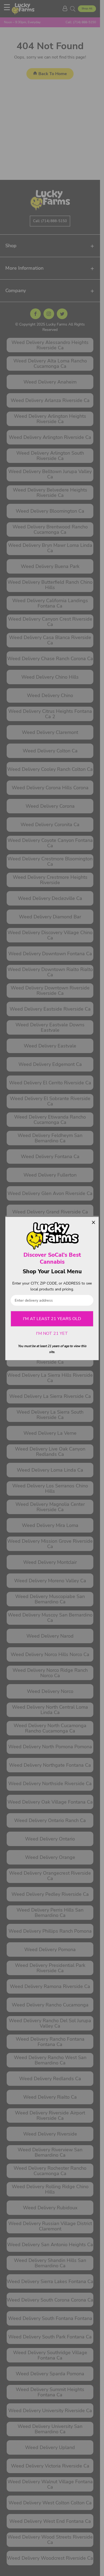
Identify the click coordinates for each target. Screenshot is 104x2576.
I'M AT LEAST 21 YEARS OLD (52, 1319)
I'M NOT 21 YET (52, 1333)
